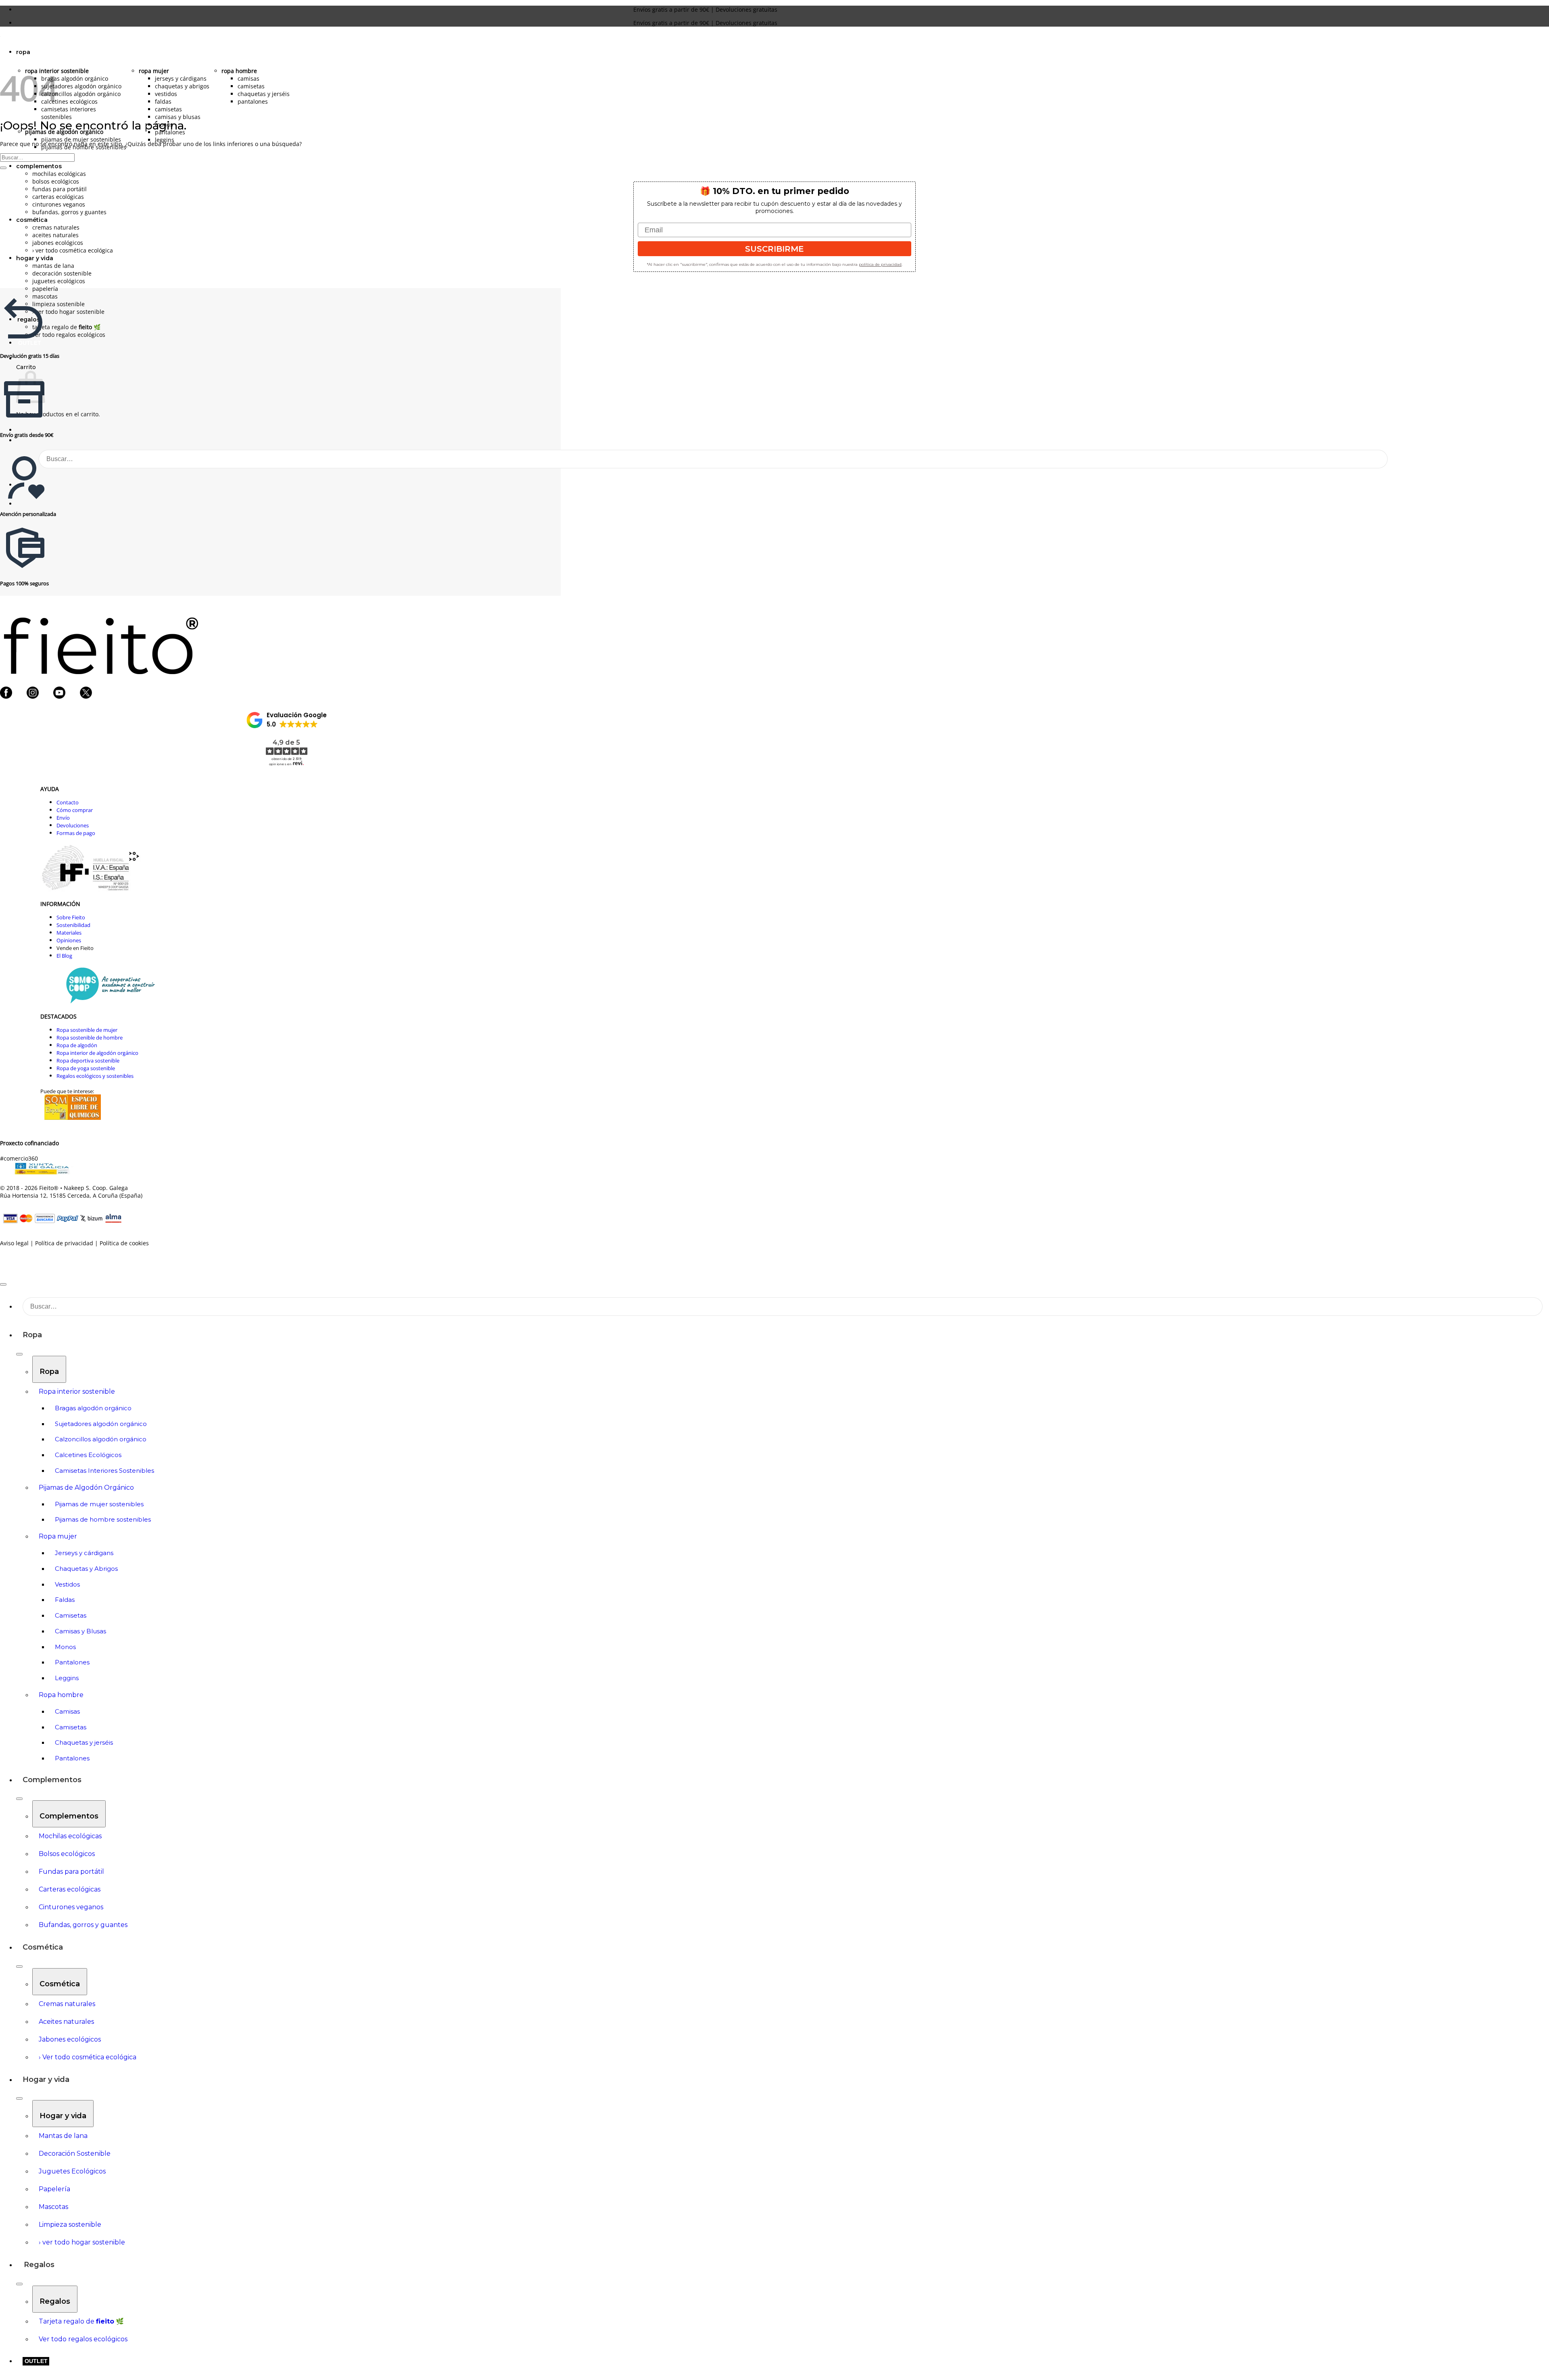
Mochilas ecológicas (59, 174)
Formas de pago (76, 833)
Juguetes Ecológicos (59, 281)
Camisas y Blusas (178, 117)
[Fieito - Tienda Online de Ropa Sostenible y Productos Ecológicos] (0, 39)
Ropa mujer (154, 71)
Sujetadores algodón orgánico (81, 86)
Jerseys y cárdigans (181, 78)
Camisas (248, 78)
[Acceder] (20, 430)
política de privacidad (880, 264)
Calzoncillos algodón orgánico (81, 94)
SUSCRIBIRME (774, 249)
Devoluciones (73, 825)
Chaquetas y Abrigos (182, 86)
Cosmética (43, 1947)
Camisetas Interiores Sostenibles (69, 113)
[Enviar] (1370, 459)
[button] (20, 504)
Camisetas (168, 109)
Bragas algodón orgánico (75, 78)
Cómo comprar (75, 810)
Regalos (39, 2265)
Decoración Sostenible (62, 273)
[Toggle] (19, 1354)
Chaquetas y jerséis (264, 94)
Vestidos (166, 94)
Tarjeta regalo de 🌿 (67, 327)
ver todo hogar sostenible (68, 312)
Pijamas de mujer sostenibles (81, 139)
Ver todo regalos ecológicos (69, 335)
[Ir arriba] (3, 1284)
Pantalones (253, 101)
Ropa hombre (239, 71)
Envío (63, 818)
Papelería (45, 289)
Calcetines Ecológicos (69, 101)
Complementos (39, 166)
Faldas (163, 101)
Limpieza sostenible (58, 304)
